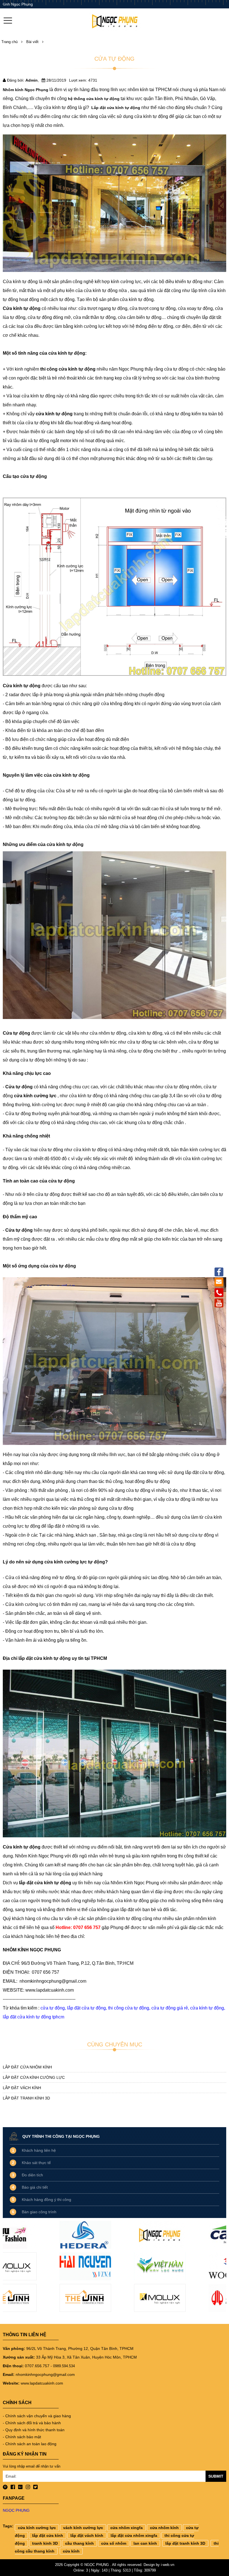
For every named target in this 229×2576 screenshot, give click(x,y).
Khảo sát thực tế (36, 2163)
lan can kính (145, 2543)
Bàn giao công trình (39, 2212)
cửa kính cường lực (37, 2528)
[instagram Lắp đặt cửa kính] (28, 2488)
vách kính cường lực (83, 2528)
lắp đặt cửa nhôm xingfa (134, 2535)
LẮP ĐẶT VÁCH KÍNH (22, 2088)
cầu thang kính (79, 2543)
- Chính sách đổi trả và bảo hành (32, 2423)
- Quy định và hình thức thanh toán (34, 2430)
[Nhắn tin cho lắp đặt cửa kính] (219, 1282)
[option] (40, 2268)
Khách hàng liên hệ (39, 2150)
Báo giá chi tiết (35, 2187)
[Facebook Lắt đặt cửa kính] (13, 2488)
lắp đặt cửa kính (48, 2535)
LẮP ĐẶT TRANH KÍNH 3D (26, 2098)
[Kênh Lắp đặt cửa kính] (219, 1302)
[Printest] (5, 2488)
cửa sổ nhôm (114, 2543)
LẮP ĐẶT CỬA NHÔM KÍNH (27, 2067)
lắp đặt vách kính (87, 2535)
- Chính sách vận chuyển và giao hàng (37, 2416)
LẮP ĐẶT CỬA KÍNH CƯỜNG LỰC (34, 2077)
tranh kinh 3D (45, 2543)
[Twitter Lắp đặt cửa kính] (35, 2488)
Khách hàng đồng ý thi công (46, 2200)
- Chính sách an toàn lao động (30, 2444)
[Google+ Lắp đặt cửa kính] (20, 2488)
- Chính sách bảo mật (22, 2437)
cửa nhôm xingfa (127, 2528)
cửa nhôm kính (164, 2528)
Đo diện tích (32, 2175)
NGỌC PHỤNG (16, 2510)
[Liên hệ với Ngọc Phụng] (219, 1292)
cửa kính (71, 2551)
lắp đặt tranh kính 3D (185, 2543)
